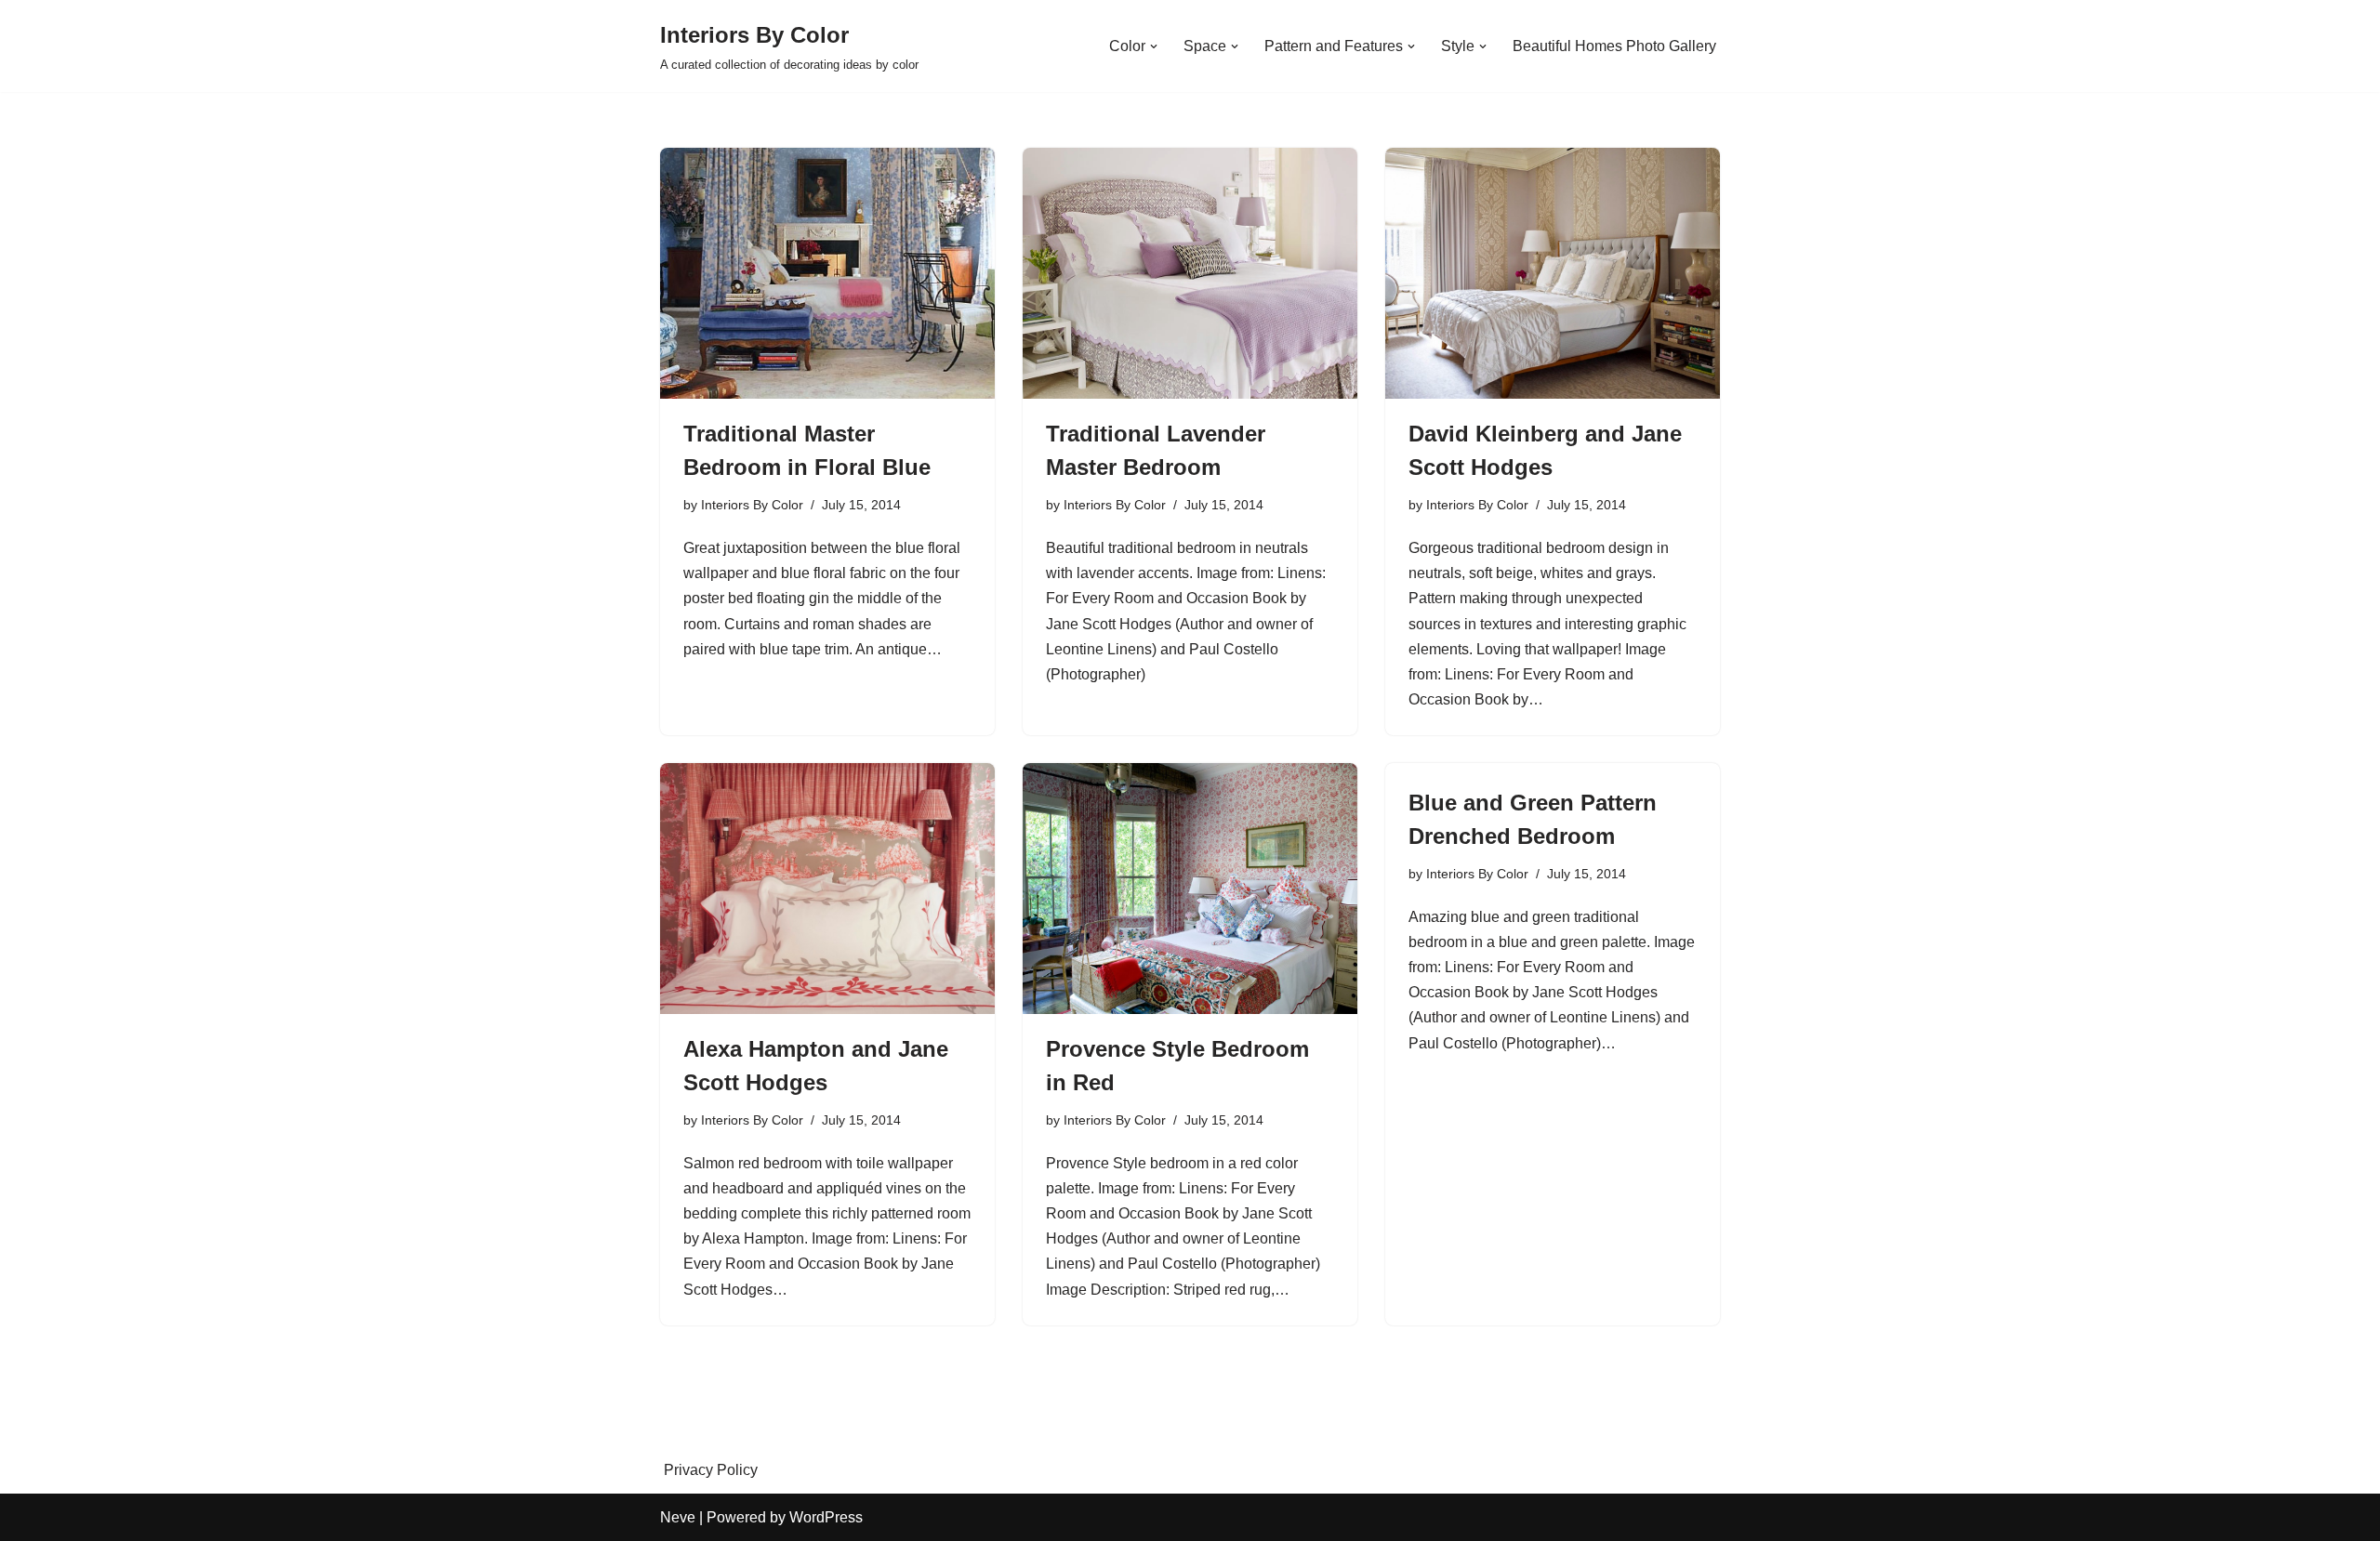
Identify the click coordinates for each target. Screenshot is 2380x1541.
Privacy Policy (711, 1470)
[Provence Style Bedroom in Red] (1190, 889)
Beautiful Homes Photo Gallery (1614, 46)
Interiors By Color (752, 505)
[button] (1154, 46)
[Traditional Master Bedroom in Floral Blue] (827, 273)
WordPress (826, 1517)
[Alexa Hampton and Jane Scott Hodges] (827, 889)
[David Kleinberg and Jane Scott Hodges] (1553, 273)
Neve (678, 1517)
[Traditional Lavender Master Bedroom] (1190, 273)
